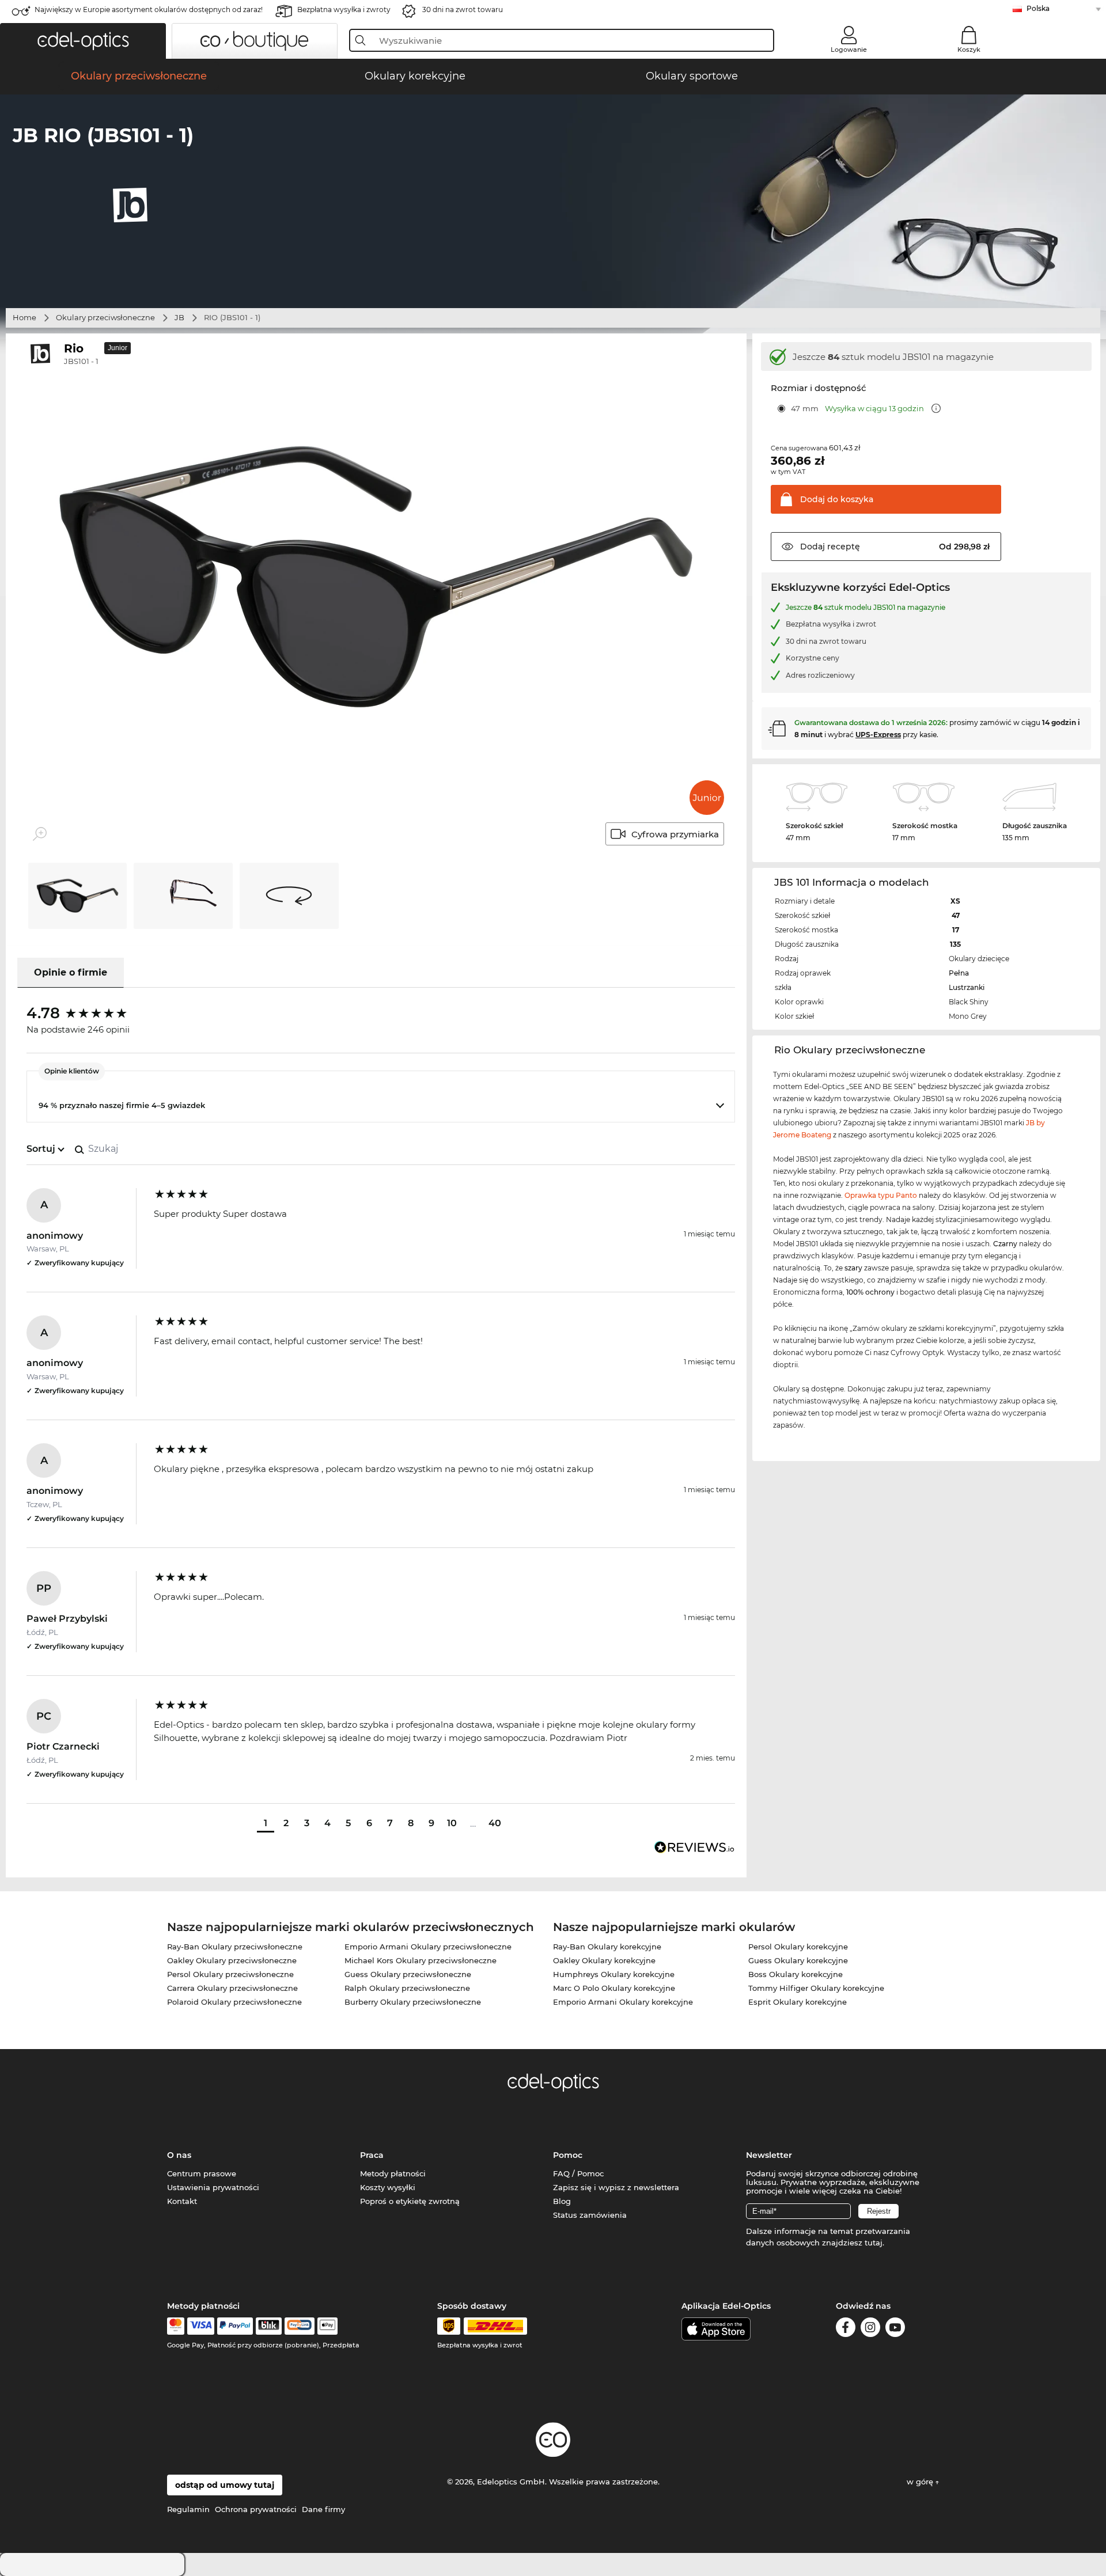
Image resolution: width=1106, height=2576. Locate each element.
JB (179, 317)
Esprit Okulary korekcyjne (798, 2002)
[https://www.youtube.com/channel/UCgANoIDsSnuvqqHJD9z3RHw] (895, 2329)
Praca (372, 2155)
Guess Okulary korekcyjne (798, 1960)
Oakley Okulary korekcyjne (604, 1960)
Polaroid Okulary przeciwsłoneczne (234, 2002)
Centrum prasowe (202, 2173)
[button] (83, 41)
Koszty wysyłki (388, 2187)
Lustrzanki (967, 987)
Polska (1038, 8)
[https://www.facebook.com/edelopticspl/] (846, 2329)
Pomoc (568, 2155)
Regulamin (188, 2509)
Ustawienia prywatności (213, 2187)
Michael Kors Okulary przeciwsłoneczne (421, 1960)
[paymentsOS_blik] (269, 2326)
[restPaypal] (235, 2326)
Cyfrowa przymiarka (675, 834)
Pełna (959, 973)
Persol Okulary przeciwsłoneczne (230, 1974)
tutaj (874, 2243)
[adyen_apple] (328, 2326)
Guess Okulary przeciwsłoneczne (408, 1974)
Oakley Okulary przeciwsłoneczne (232, 1960)
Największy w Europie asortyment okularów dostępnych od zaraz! (149, 10)
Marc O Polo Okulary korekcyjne (614, 1988)
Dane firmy (323, 2509)
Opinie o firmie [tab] (71, 972)
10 (452, 1823)
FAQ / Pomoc (578, 2173)
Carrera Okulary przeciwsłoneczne (232, 1988)
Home (24, 317)
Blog (562, 2201)
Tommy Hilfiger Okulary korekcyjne (816, 1988)
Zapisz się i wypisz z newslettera (616, 2187)
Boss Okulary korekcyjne (796, 1974)
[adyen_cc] (176, 2326)
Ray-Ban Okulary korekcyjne (607, 1947)
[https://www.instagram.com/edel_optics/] (870, 2329)
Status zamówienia (590, 2215)
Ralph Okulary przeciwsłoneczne (407, 1988)
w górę (921, 2482)
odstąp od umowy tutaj (225, 2485)
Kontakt (182, 2201)
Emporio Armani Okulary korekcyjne (623, 2002)
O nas (179, 2155)
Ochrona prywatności (256, 2509)
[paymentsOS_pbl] (299, 2326)
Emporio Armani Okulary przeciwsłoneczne (428, 1947)
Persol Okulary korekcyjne (798, 1947)
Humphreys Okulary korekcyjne (614, 1974)
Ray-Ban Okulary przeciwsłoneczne (235, 1947)
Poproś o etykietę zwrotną (410, 2201)
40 (495, 1823)
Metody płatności (393, 2173)
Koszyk (969, 50)
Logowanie (849, 50)
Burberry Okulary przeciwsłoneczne (413, 2002)
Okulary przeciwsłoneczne (105, 317)
